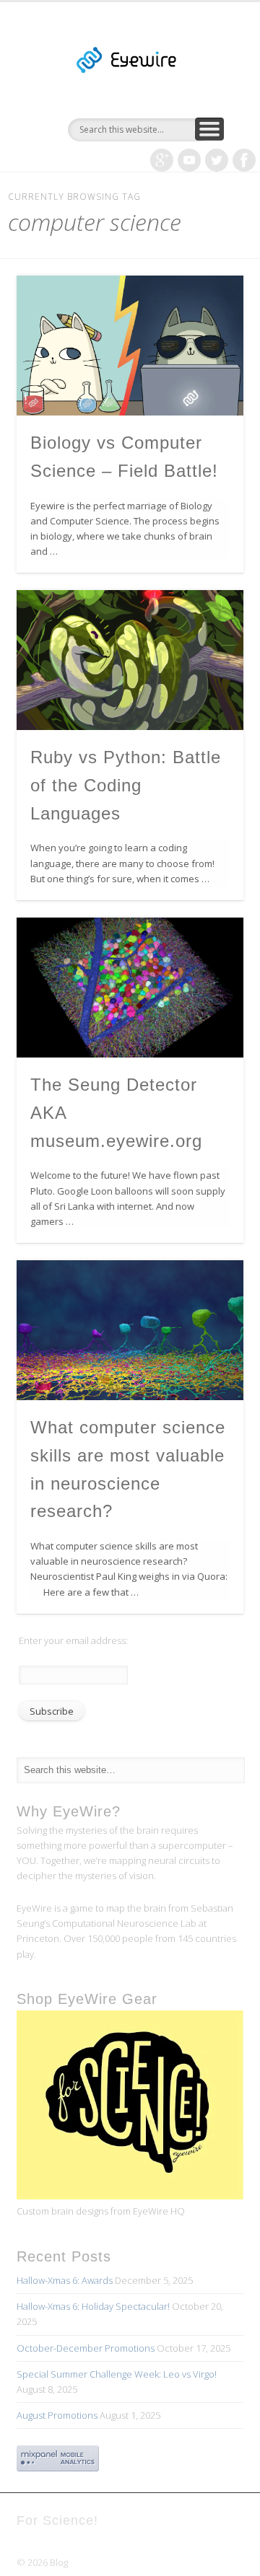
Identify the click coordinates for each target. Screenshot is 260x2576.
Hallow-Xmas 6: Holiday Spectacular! (93, 2306)
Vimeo (189, 160)
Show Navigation (209, 129)
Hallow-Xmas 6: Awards (65, 2280)
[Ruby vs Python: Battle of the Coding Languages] (130, 660)
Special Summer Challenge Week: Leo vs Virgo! (117, 2374)
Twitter (217, 160)
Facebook (244, 160)
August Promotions (57, 2415)
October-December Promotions (86, 2348)
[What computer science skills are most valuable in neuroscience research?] (130, 1330)
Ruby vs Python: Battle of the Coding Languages (126, 785)
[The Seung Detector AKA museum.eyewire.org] (130, 988)
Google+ (162, 160)
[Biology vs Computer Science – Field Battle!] (130, 346)
